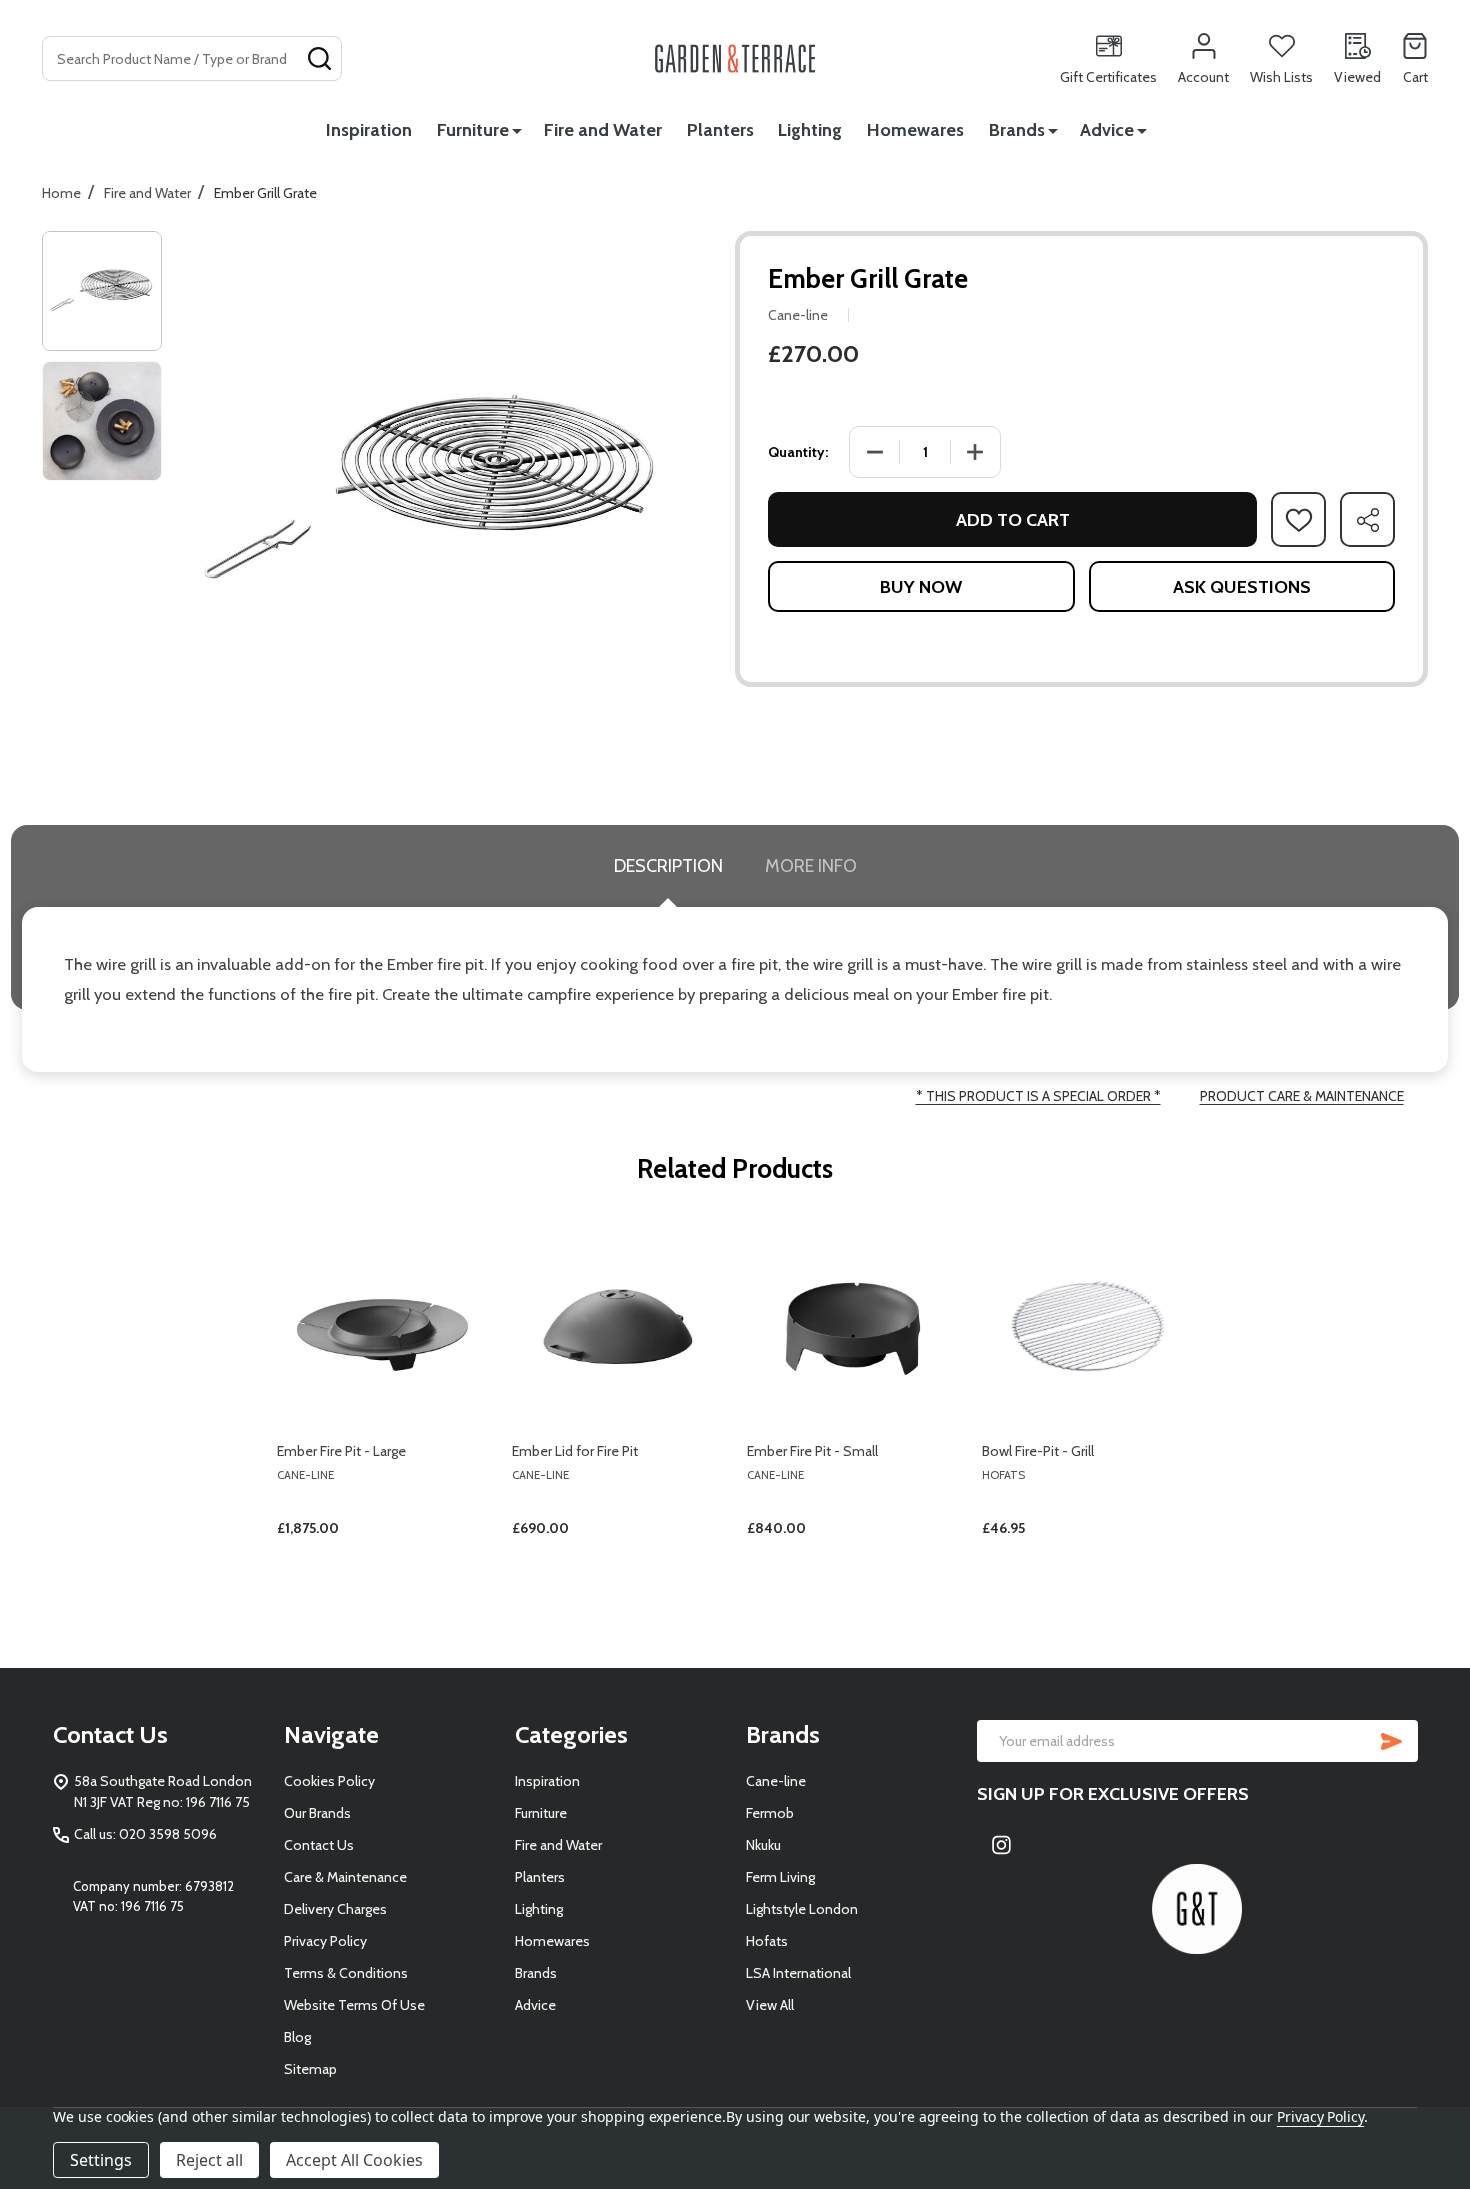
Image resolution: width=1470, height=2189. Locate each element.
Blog (297, 2037)
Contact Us (319, 1845)
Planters (720, 130)
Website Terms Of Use (354, 2005)
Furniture (473, 130)
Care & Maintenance (345, 1877)
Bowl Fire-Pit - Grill (1038, 1451)
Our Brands (317, 1813)
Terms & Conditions (346, 1973)
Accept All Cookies (354, 2160)
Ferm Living (780, 1877)
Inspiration (369, 130)
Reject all (209, 2160)
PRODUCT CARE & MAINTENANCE (1302, 1096)
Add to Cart (1013, 520)
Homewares (915, 130)
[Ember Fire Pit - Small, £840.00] (852, 1324)
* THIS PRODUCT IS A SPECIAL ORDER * (1038, 1096)
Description (668, 866)
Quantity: (798, 452)
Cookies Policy (329, 1781)
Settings (101, 2160)
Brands (1017, 130)
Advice (1107, 130)
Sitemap (310, 2069)
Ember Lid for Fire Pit (575, 1451)
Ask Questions (1242, 587)
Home (61, 193)
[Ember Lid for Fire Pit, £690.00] (617, 1324)
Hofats (767, 1941)
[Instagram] (1002, 1844)
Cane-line (776, 1781)
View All (770, 2005)
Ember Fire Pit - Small (812, 1451)
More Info (811, 866)
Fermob (770, 1813)
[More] (517, 130)
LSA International (798, 1973)
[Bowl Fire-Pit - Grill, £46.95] (1087, 1324)
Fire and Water (603, 130)
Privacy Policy (325, 1941)
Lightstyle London (802, 1909)
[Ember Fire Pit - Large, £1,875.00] (382, 1324)
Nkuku (763, 1845)
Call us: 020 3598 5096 (145, 1834)
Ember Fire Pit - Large (341, 1451)
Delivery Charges (335, 1909)
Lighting (810, 130)
